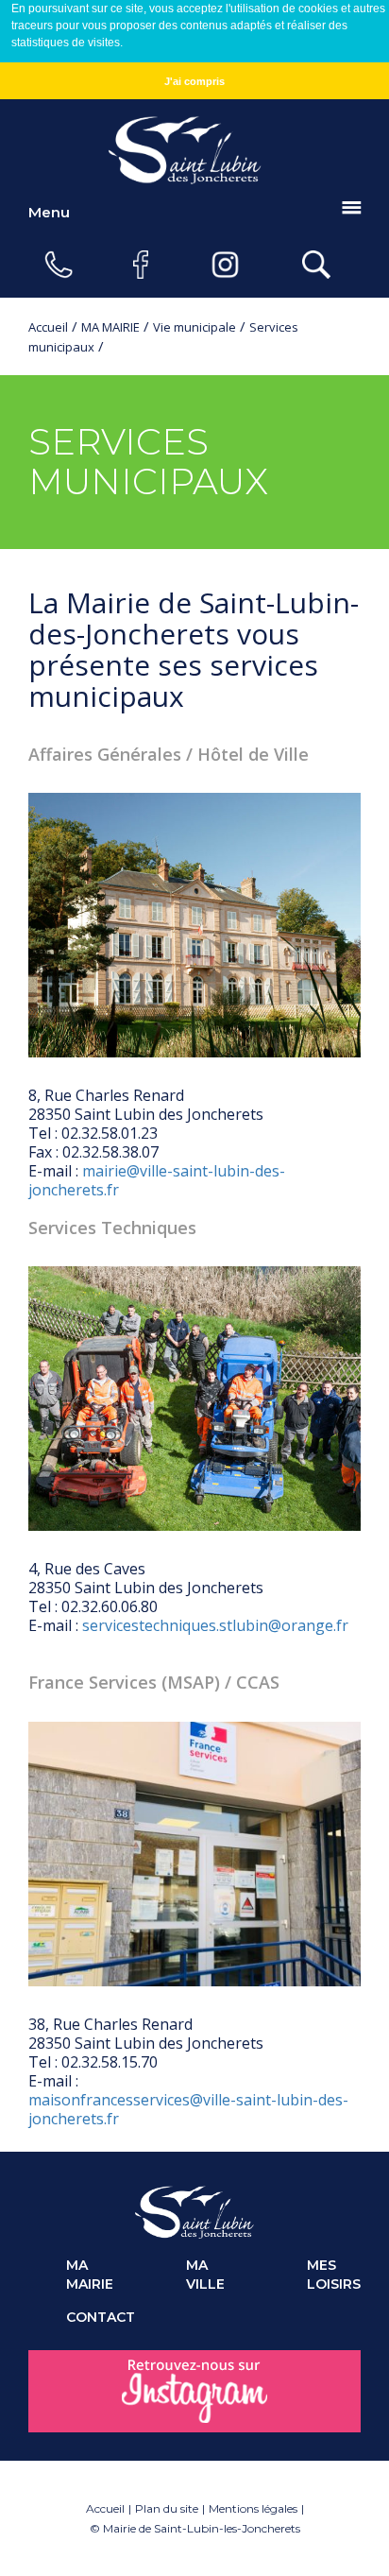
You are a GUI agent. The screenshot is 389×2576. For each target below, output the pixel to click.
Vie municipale (194, 327)
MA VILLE (205, 2275)
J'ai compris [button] (194, 81)
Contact (93, 2317)
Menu (49, 212)
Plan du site (167, 2508)
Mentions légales (253, 2508)
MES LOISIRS (334, 2275)
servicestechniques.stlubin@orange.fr (215, 1625)
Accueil (48, 327)
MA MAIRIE (110, 327)
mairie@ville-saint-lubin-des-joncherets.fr (157, 1180)
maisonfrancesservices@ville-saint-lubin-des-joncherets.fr (188, 2109)
